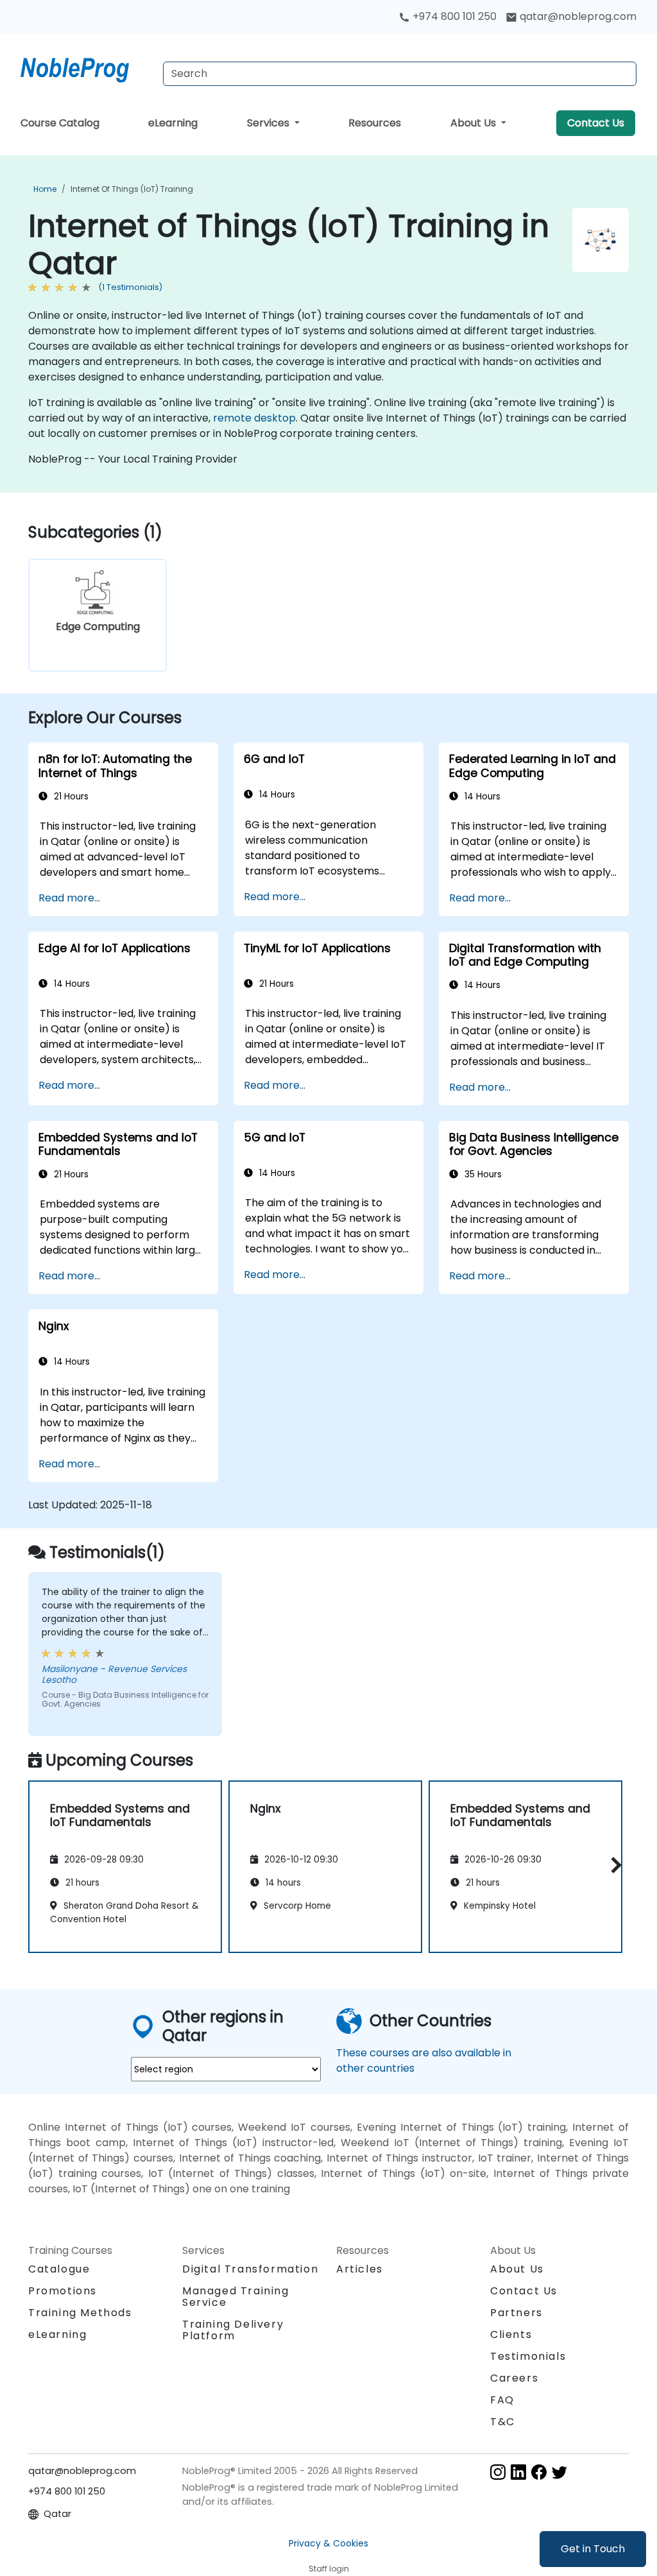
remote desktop (254, 418)
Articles (360, 2269)
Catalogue (59, 2269)
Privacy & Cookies (328, 2543)
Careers (514, 2378)
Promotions (63, 2291)
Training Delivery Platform (233, 2330)
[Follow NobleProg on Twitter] (559, 2472)
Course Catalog (60, 123)
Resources (375, 123)
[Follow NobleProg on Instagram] (498, 2472)
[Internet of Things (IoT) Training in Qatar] (87, 67)
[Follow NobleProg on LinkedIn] (518, 2472)
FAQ (502, 2400)
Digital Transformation (250, 2269)
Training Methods (80, 2313)
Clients (511, 2334)
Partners (516, 2313)
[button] (613, 1865)
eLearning (173, 123)
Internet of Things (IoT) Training (132, 189)
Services (269, 123)
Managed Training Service (236, 2297)
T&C (503, 2422)
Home (45, 189)
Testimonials (528, 2356)
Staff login (329, 2569)
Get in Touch (593, 2549)
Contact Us (596, 123)
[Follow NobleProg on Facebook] (539, 2472)
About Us (474, 123)
